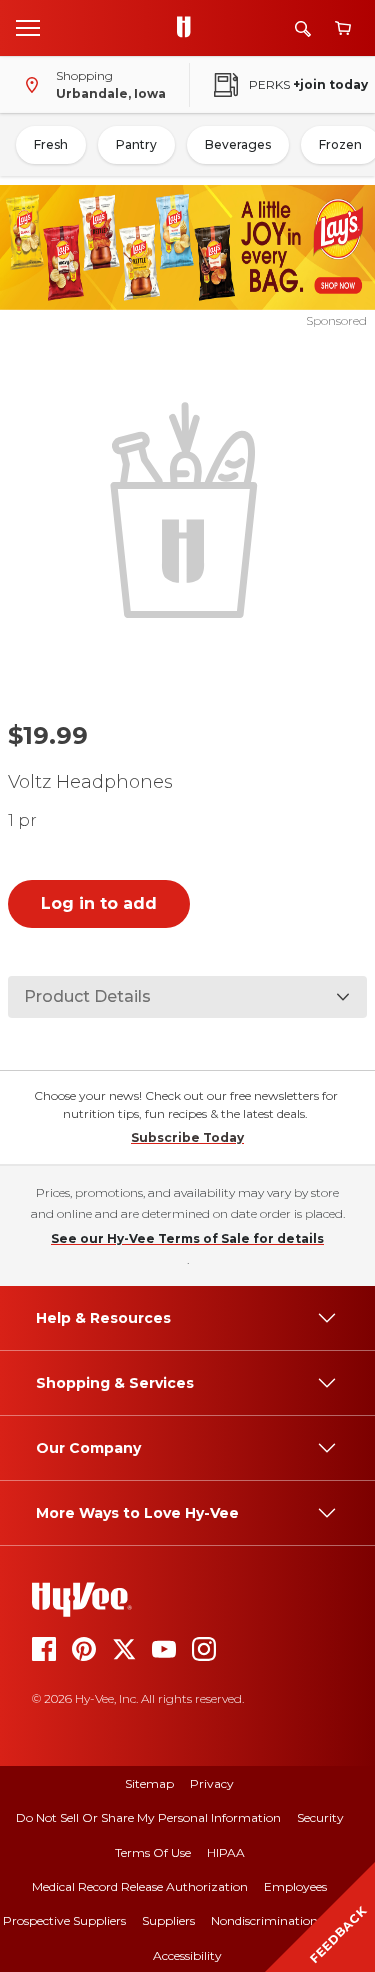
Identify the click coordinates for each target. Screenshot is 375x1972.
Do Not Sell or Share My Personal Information (148, 1817)
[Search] (303, 28)
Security (320, 1817)
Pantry (136, 144)
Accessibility (187, 1955)
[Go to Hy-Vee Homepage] (189, 28)
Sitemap (149, 1783)
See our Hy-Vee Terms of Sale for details (187, 1238)
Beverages (238, 144)
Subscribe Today (187, 1137)
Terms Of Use (153, 1852)
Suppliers (168, 1920)
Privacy (212, 1783)
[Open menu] (28, 27)
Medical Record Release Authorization (140, 1886)
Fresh (51, 144)
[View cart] (343, 28)
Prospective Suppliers (64, 1920)
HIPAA (226, 1852)
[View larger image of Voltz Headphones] (188, 508)
